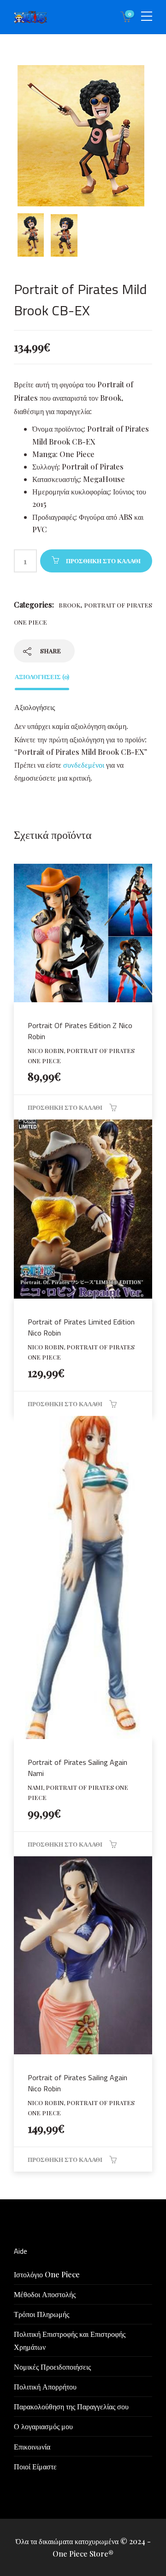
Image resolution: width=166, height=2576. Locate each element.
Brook (69, 605)
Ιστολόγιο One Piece (47, 2274)
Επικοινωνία (32, 2447)
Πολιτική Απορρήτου (45, 2386)
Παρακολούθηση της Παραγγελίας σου (71, 2406)
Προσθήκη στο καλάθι (103, 561)
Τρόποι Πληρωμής (41, 2314)
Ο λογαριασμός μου (43, 2426)
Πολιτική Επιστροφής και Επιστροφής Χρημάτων (70, 2340)
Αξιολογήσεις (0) (42, 677)
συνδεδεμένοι (85, 765)
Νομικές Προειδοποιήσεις (52, 2367)
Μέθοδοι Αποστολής (45, 2294)
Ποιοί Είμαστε (35, 2466)
